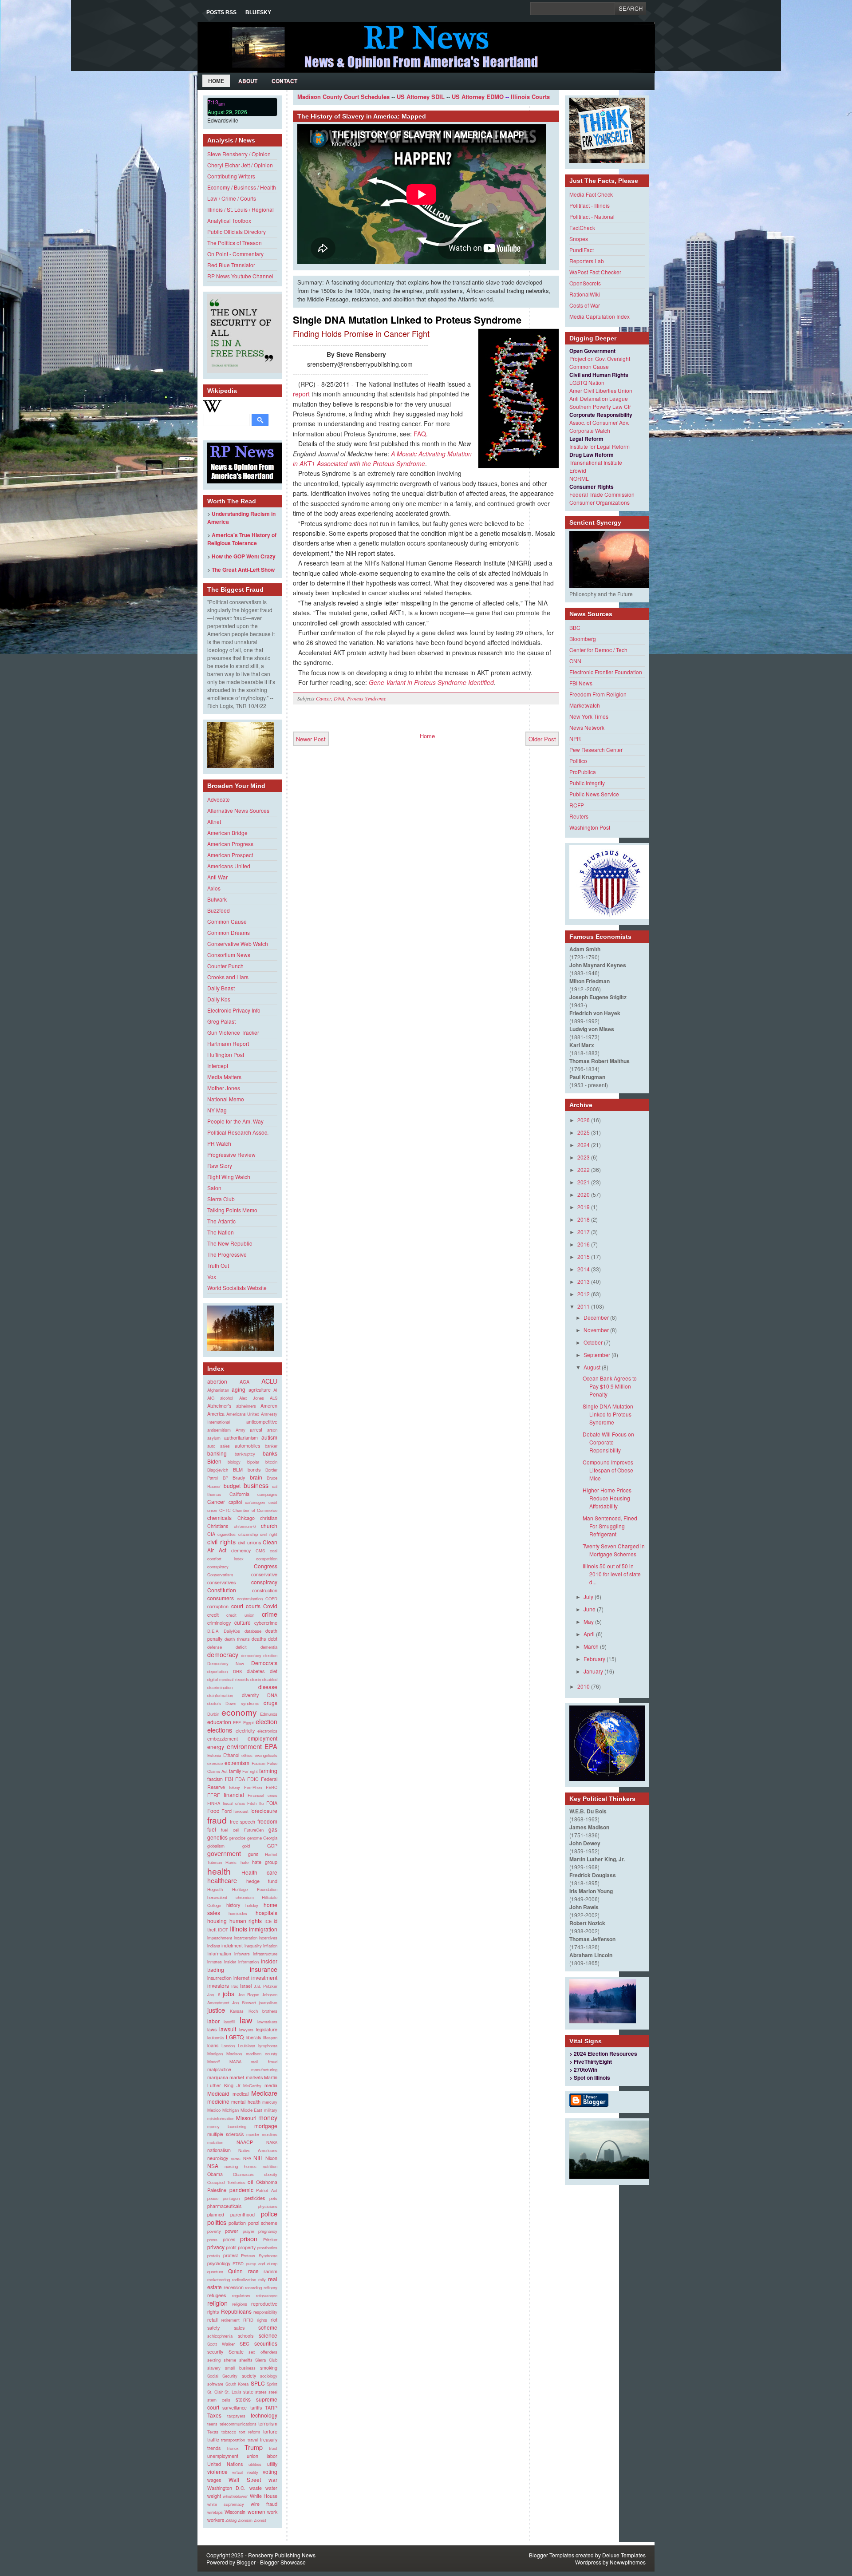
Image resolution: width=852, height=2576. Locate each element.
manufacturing (264, 2070)
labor (213, 2021)
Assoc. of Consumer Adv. (599, 422)
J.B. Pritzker (266, 1986)
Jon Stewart (244, 2002)
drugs (270, 1703)
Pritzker (270, 2240)
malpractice (219, 2069)
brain (256, 1477)
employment (262, 1738)
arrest (256, 1430)
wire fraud (264, 2504)
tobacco (229, 2432)
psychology (219, 2263)
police (269, 2214)
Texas (213, 2432)
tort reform (250, 2432)
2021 (584, 1182)
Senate (236, 2352)
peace (213, 2198)
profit (231, 2247)
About (248, 81)
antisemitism (219, 1430)
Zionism (245, 2520)
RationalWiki (585, 294)
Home (216, 81)
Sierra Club (221, 1199)
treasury (269, 2439)
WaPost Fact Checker (595, 272)
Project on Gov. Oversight (600, 358)
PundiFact (582, 250)
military (271, 2110)
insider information (241, 1962)
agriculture (260, 1390)
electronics (267, 1731)
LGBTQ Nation (587, 382)
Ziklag (231, 2520)
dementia (269, 1647)
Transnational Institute (596, 462)
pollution (237, 2223)
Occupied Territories (226, 2182)
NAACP (245, 2142)
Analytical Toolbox (229, 220)
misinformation (221, 2118)
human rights (246, 1921)
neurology (218, 2158)
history (233, 1905)
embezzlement (223, 1739)
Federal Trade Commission (602, 494)
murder (253, 2134)
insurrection (219, 1978)
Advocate (219, 799)
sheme (230, 2360)
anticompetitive (262, 1422)
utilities (255, 2464)
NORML (579, 478)
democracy (223, 1654)
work (272, 2512)
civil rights (221, 1541)
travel (253, 2440)
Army (241, 1430)
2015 (584, 1256)
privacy (216, 2247)
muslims (270, 2134)
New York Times (589, 716)
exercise (215, 1763)
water (271, 2488)
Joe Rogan (248, 1994)
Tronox (233, 2448)
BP (225, 1478)
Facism (258, 1763)
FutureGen (254, 1830)
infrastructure (265, 1954)
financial (234, 1794)
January (593, 1671)
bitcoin (271, 1462)
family (235, 1771)
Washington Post (590, 827)
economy (239, 1712)
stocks (243, 2399)
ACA (245, 1382)
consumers (221, 1598)
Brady (239, 1478)
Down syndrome (242, 1703)
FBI (229, 1779)
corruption (218, 1606)
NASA (272, 2142)
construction (265, 1590)
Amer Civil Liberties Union (601, 390)
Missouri (246, 2118)
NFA (247, 2158)
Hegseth (215, 1889)
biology (234, 1462)
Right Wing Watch (229, 1177)
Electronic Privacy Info (234, 1010)
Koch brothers (263, 2011)
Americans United (229, 866)
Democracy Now (226, 1663)
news (236, 2158)
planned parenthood (231, 2214)
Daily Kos (219, 999)
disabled (270, 1679)
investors (218, 1985)
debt (273, 1639)
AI (275, 1390)
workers (216, 2520)
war (273, 2479)
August (592, 1367)
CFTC (225, 1510)
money (268, 2117)
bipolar (253, 1462)
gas (273, 1829)
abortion (217, 1381)
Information (219, 1953)
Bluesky (258, 12)
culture (243, 1622)
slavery (214, 2368)
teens (212, 2424)
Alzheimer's (219, 1406)
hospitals (266, 1913)
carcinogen (255, 1502)
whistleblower (235, 2496)
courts (253, 1606)
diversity (250, 1695)
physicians (268, 2206)
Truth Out (218, 1265)
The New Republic (230, 1243)
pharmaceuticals (224, 2206)
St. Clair (215, 2392)
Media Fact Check (591, 194)
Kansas (237, 2011)
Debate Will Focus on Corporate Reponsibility (608, 1442)
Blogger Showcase (283, 2562)
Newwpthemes (628, 2562)
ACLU (269, 1381)
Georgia (270, 1838)
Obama (215, 2174)
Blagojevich (218, 1470)
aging (239, 1389)
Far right (250, 1771)
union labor (262, 2456)
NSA (213, 2166)
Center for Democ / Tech (598, 650)
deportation (217, 1671)
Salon (214, 1188)
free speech (243, 1822)
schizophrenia (220, 2336)
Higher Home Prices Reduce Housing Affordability (607, 1498)
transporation (233, 2440)
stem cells (219, 2400)
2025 (584, 1132)
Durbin (213, 1714)
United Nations (225, 2464)
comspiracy (218, 1567)
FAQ (420, 434)
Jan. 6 (214, 1994)
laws (212, 2029)
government (224, 1853)
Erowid (578, 470)
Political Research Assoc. (238, 1132)
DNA (272, 1695)
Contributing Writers (231, 176)
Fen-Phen (253, 1787)
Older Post (542, 739)
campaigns (267, 1494)
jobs (229, 1993)
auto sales (219, 1446)
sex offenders (263, 2352)
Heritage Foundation (255, 1889)
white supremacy (226, 2504)
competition (267, 1559)
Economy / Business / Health (242, 187)
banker (271, 1446)
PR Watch (219, 1143)
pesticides (255, 2198)
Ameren (269, 1406)
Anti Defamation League (599, 398)
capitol (235, 1502)
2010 (584, 1686)
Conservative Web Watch (238, 944)
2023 (584, 1157)
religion (217, 2303)
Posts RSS (221, 12)
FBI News (581, 683)
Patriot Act (267, 2190)
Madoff (213, 2062)
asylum (214, 1438)
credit (213, 1615)
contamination (250, 1599)
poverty (214, 2231)
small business (240, 2368)
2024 (584, 1145)
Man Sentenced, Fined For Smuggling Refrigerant (610, 1526)
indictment (232, 1945)
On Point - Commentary (235, 254)
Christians (218, 1526)
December (596, 1317)
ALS (274, 1398)
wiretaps (215, 2512)
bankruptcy (245, 1454)
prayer (248, 2231)
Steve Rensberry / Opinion (239, 154)
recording (253, 2287)
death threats (237, 1639)
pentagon (231, 2198)
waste (256, 2488)
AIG (211, 1398)
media (271, 2085)
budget (232, 1486)
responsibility (265, 2312)
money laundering (227, 2126)
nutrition (270, 2166)
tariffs (256, 2408)
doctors (214, 1703)
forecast (241, 1811)
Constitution (222, 1590)
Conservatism (220, 1575)
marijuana (218, 2077)
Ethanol (231, 1755)
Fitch (252, 1803)
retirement (230, 2320)
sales (239, 2328)
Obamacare (244, 2174)
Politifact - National (592, 216)
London (228, 2046)
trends (214, 2448)
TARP (271, 2408)
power (232, 2231)
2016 (584, 1244)
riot (274, 2320)
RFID (248, 2320)
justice (216, 2010)
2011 (584, 1306)
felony (235, 1787)
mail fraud (264, 2062)
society (249, 2376)
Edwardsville (223, 120)
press (212, 2240)
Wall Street (245, 2479)
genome (254, 1838)
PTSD (238, 2263)
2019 (584, 1207)
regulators (241, 2295)
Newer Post (311, 739)
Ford (227, 1811)
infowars (242, 1954)
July (588, 1597)
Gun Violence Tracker (233, 1032)
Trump (254, 2447)
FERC (272, 1787)
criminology (219, 1623)
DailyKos (232, 1631)
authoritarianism (241, 1438)
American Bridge (227, 833)
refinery (270, 2287)
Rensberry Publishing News (282, 2555)
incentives (268, 1938)
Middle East (252, 2110)
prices (229, 2239)
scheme (268, 2327)
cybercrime (266, 1623)
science (268, 2335)
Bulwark (217, 899)
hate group (265, 1862)
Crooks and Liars (228, 977)
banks (270, 1453)
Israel (246, 1986)
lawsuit (228, 2029)
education (219, 1722)
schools (246, 2336)
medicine (218, 2101)
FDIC (253, 1779)
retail (212, 2320)
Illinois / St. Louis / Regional (241, 209)
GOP (272, 1846)
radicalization (244, 2279)
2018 (584, 1219)
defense (215, 1647)
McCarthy (252, 2085)
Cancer (216, 1502)
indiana (214, 1946)
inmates (215, 1962)
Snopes (579, 239)
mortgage (266, 2126)
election (266, 1721)
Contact (284, 81)
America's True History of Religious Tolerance (242, 539)
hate (245, 1862)
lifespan (270, 2038)
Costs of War (585, 305)
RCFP (577, 805)
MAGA (235, 2062)
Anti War (217, 877)
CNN (575, 661)
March (591, 1646)
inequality (253, 1946)
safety (213, 2328)
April (589, 1634)
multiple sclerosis (225, 2134)
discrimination (220, 1687)
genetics (217, 1837)
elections (220, 1730)
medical (241, 2094)
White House (264, 2496)
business (256, 1485)
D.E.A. (213, 1631)
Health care (260, 1872)
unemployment (223, 2456)
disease (268, 1687)
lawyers (246, 2030)
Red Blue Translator (231, 265)
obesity (271, 2174)
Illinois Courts (530, 97)
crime (270, 1614)
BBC (575, 627)
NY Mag (217, 1110)
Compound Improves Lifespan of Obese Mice (608, 1470)
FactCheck (582, 228)
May (589, 1621)
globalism (216, 1846)
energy (216, 1747)
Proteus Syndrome (259, 2255)
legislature (267, 2029)
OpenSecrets (585, 283)
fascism (215, 1779)
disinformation (220, 1695)
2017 (584, 1232)
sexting (214, 2360)
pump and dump (262, 2263)
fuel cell (230, 1830)
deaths (259, 1639)
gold (246, 1846)
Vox (212, 1276)
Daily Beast (221, 988)
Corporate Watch (590, 430)
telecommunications (238, 2424)
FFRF (214, 1795)
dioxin (256, 1679)
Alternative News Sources (238, 810)
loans (213, 2045)
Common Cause (227, 921)
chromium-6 (245, 1526)
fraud (217, 1820)
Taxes (214, 2415)
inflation (270, 1946)
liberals (254, 2037)
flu (261, 1803)
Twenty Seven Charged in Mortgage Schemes (614, 1550)
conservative (264, 1574)
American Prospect (230, 855)
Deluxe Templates (624, 2555)
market (237, 2077)
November (596, 1330)
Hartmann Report (228, 1043)
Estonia (214, 1755)
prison (249, 2238)
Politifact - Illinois (590, 205)
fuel (212, 1829)
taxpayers (236, 2416)
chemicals (219, 1518)
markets (254, 2077)
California (239, 1494)
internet (241, 1978)
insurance (264, 1969)
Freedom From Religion (598, 694)
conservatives (221, 1582)
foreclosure (264, 1810)
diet (274, 1671)
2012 (584, 1294)
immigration (263, 1929)
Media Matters (224, 1077)
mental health (246, 2102)
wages (214, 2480)
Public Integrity (587, 783)
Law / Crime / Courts (232, 198)
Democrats (264, 1663)
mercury (270, 2102)
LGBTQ (235, 2037)
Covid (270, 1606)
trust (273, 2448)
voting (270, 2471)
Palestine (217, 2190)
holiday (252, 1905)
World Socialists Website (237, 1288)
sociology (269, 2376)
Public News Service (594, 794)
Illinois (239, 1929)
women (256, 2511)
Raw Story (220, 1165)
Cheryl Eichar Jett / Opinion (240, 165)
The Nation (221, 1232)
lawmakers (267, 2022)
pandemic (241, 2190)
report (301, 394)
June (590, 1609)
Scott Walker (221, 2344)
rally (262, 2279)
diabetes (256, 1671)
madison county (262, 2054)
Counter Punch (225, 966)
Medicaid (218, 2093)
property (247, 2247)
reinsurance (267, 2295)
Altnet (214, 821)
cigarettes (227, 1534)
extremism (237, 1763)
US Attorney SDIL (421, 97)
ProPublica (583, 772)
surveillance (235, 2408)
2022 (584, 1169)
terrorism (268, 2424)
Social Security (222, 2376)
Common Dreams (229, 932)
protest (231, 2255)
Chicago (246, 1518)
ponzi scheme (263, 2223)
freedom (267, 1821)
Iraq (235, 1986)
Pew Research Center (596, 750)
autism (269, 1437)
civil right (269, 1534)
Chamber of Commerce (255, 1510)
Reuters (579, 816)
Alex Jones (252, 1398)
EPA (271, 1746)
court (237, 1606)
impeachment (220, 1938)
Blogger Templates (552, 2555)
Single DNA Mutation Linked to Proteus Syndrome (407, 320)
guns (253, 1854)
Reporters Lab (587, 261)
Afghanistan (218, 1390)
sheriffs (246, 2360)
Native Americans (258, 2150)
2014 (584, 1269)
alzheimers (246, 1406)
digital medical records (228, 1679)
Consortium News (229, 955)
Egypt (248, 1722)
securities (266, 2343)
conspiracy (264, 1582)
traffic (213, 2439)
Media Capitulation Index (600, 316)
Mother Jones (224, 1088)
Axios (214, 888)
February (594, 1659)
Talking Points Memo (232, 1210)
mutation (215, 2142)
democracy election (259, 1655)
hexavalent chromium (231, 1897)
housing (217, 1921)
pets (273, 2198)
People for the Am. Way (235, 1121)
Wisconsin (235, 2512)
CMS (260, 1551)
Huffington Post (226, 1055)
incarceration (246, 1938)
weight (214, 2496)
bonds (254, 1470)
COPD (271, 1599)
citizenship (248, 1534)
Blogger (246, 2562)
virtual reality (245, 2472)
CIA (211, 1534)
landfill (229, 2022)
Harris (231, 1862)
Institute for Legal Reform (600, 446)
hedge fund (262, 1881)
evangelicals (266, 1755)
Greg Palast (221, 1021)
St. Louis (233, 2392)
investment (264, 1977)
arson (272, 1430)
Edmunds (269, 1714)
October (593, 1342)
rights (262, 2320)
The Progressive (227, 1254)
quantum (215, 2271)
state (248, 2392)
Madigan (215, 2054)
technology (264, 2415)
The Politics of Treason (235, 243)
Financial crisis (262, 1795)
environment (244, 1746)
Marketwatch (585, 705)
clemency (241, 1550)
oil (250, 2182)
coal (274, 1551)
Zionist (260, 2520)
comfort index (225, 1559)
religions (240, 2304)
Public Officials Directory (237, 231)
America (216, 1414)
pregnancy (268, 2231)
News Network (587, 727)
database (253, 1631)
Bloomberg (583, 639)
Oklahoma (267, 2182)
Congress (266, 1566)
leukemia (215, 2038)
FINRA (214, 1803)
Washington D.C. (226, 2488)
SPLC (258, 2383)
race (253, 2271)
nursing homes (241, 2166)
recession (234, 2287)
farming (268, 1771)
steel (273, 2392)
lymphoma (268, 2046)
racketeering (219, 2279)
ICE (268, 1921)
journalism (268, 2002)
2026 (584, 1120)
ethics (247, 1755)
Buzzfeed (219, 910)
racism (270, 2271)
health (219, 1871)
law (246, 2020)
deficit (241, 1647)
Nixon (271, 2158)
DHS (237, 1671)
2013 (584, 1281)
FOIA (272, 1803)
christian (269, 1518)
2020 (584, 1194)
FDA (240, 1779)
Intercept (218, 1066)
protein (213, 2255)
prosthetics (267, 2248)
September (597, 1355)
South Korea (237, 2384)
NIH (258, 2158)
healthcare (222, 1880)
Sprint (272, 2384)
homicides (238, 1913)
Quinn (235, 2271)
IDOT (223, 1930)
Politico (578, 761)
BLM (238, 1470)
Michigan (231, 2110)
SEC (245, 2344)
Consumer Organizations (600, 502)
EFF (237, 1722)
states (261, 2392)
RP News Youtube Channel (240, 276)
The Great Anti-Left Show (243, 570)
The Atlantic (221, 1221)
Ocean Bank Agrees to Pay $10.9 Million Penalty (610, 1386)
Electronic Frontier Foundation (606, 672)
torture (270, 2432)
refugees (217, 2295)
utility (272, 2464)
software (215, 2384)
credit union (240, 1615)
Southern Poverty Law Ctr (600, 406)
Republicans (236, 2311)
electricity (245, 1731)
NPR (575, 738)
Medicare (264, 2093)
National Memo (226, 1099)
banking (217, 1453)
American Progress (230, 844)
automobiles (247, 1446)
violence (217, 2471)
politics (217, 2222)
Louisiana (247, 2046)
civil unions (249, 1542)
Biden (214, 1461)
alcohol (227, 1398)
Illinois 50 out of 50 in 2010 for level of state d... (612, 1574)
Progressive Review (231, 1154)
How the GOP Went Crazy (244, 556)
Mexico (214, 2110)
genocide (237, 1838)
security (215, 2352)
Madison (234, 2054)
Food (213, 1810)
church (269, 1525)
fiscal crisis (234, 1803)
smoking (269, 2368)
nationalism (219, 2150)
